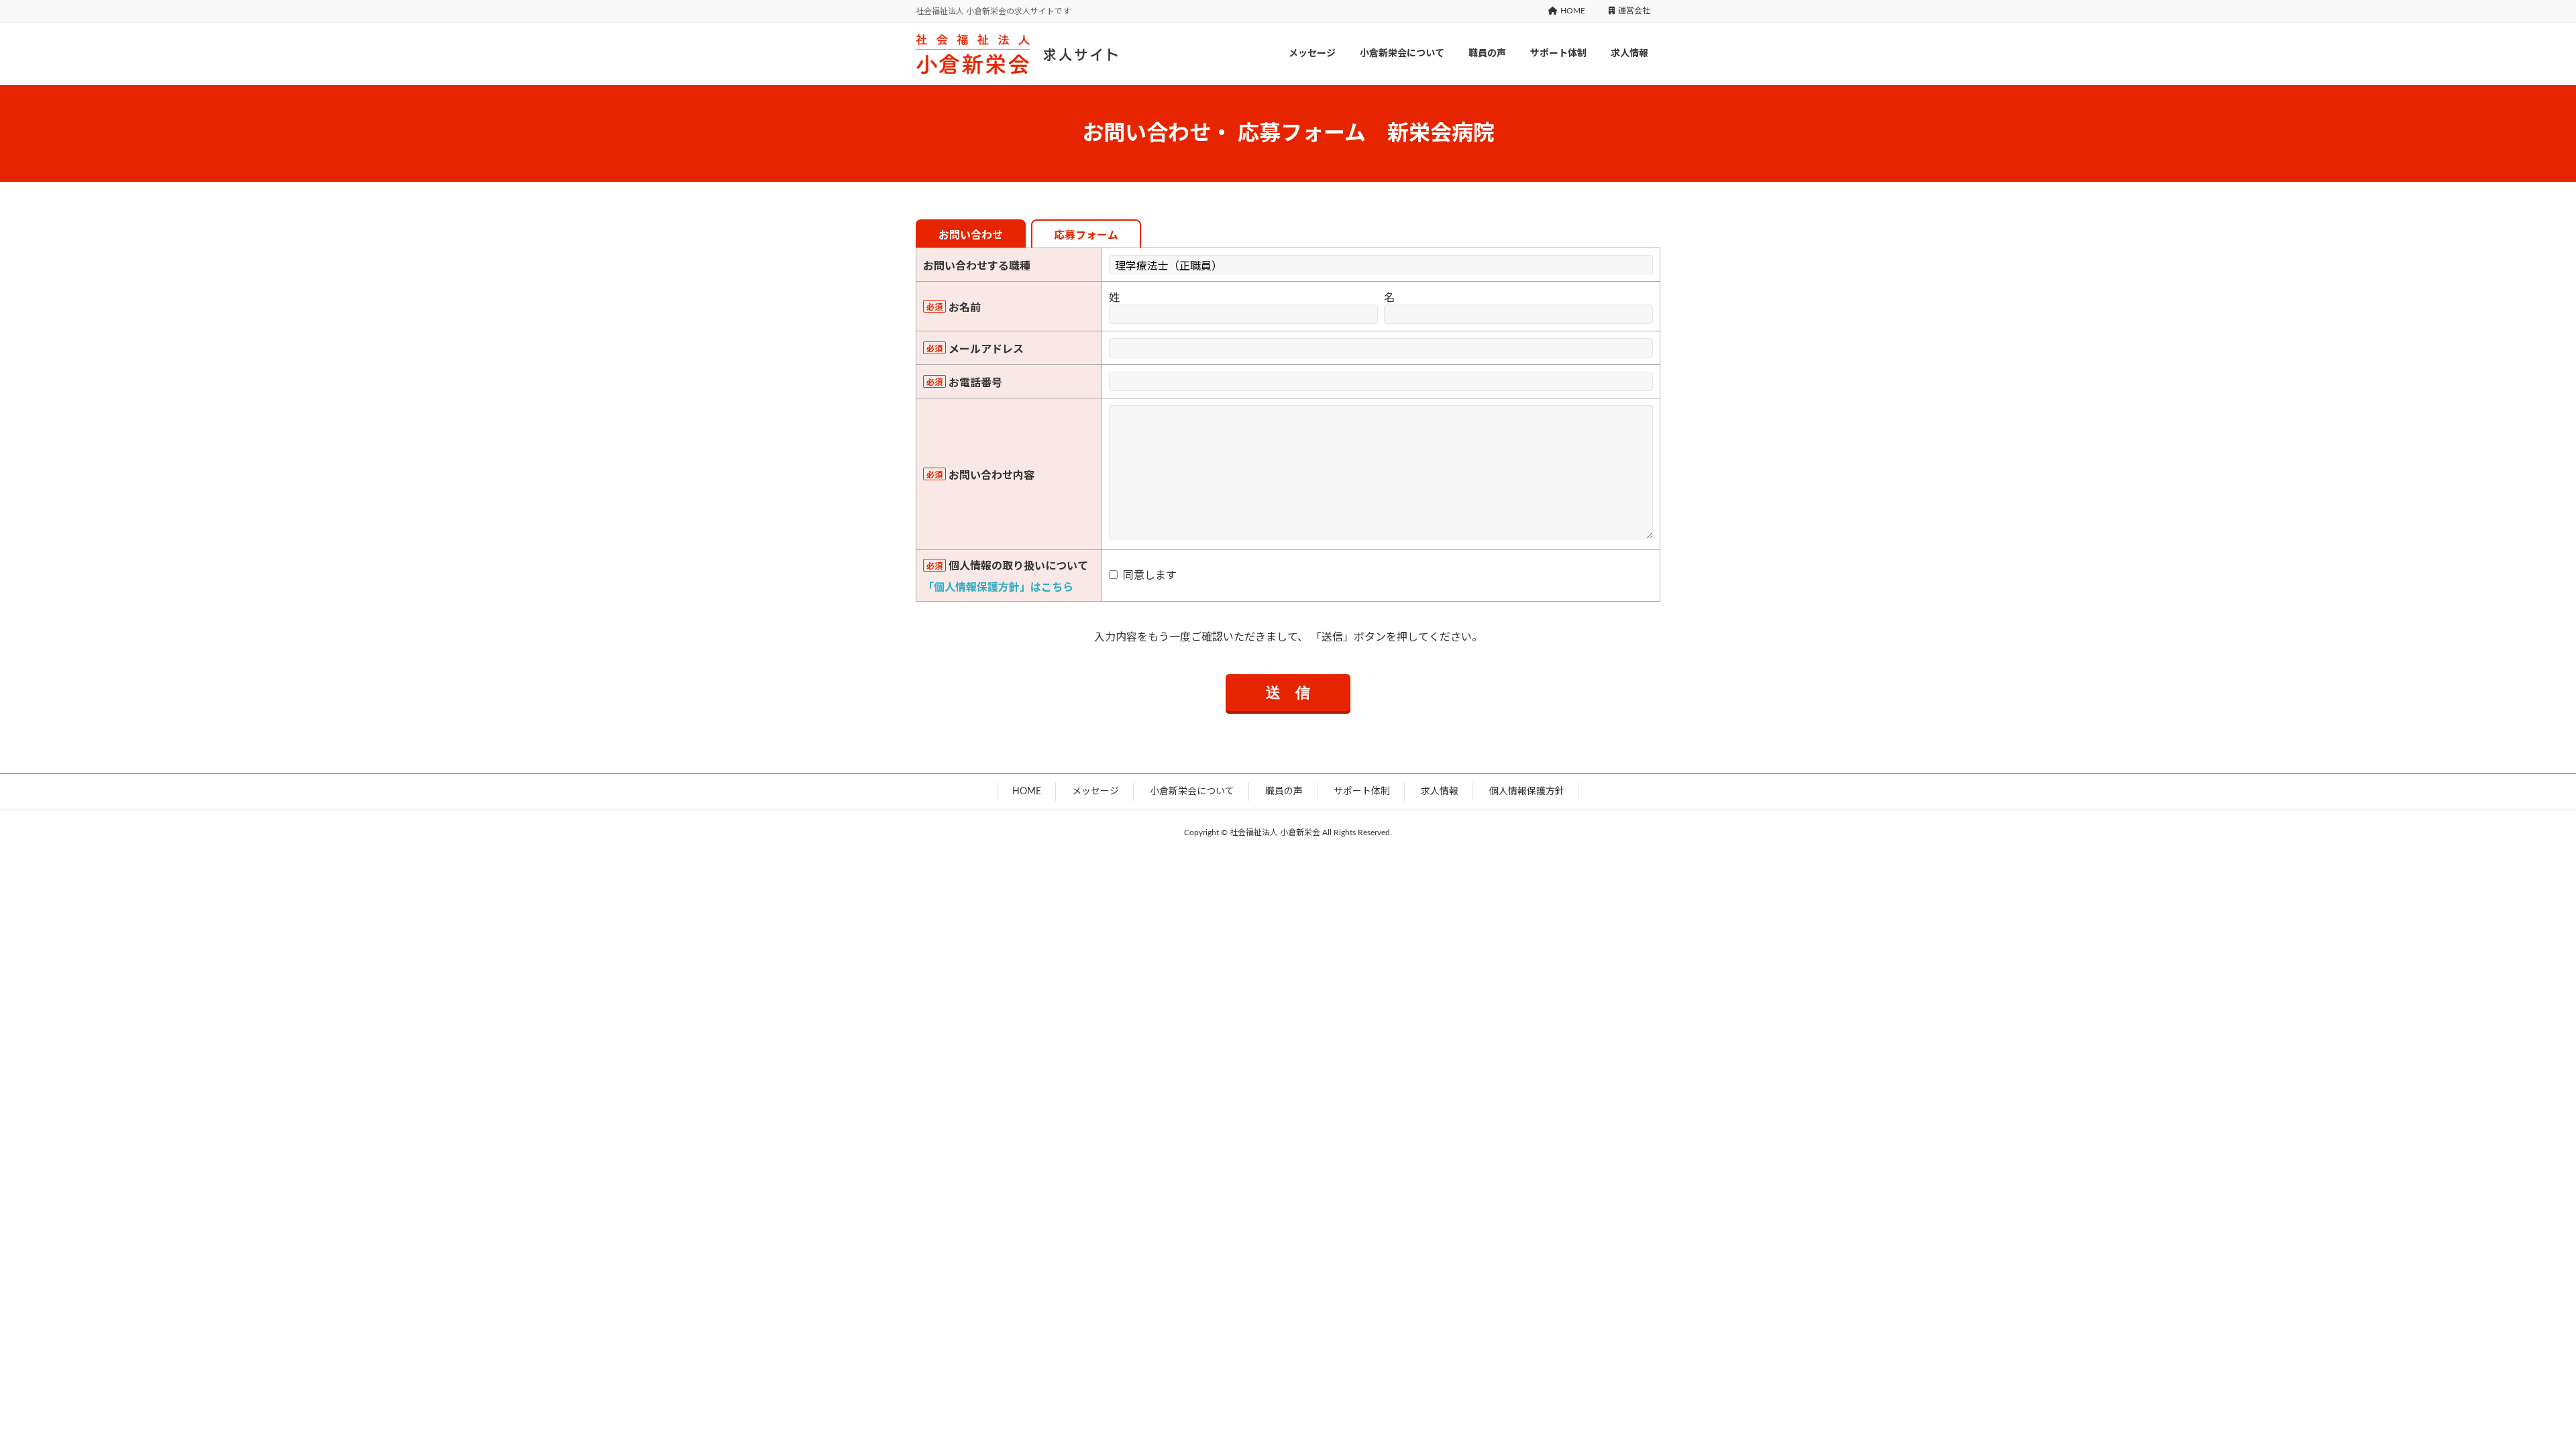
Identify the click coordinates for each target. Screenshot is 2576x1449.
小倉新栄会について (1192, 792)
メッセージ (1095, 792)
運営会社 (1634, 11)
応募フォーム (1086, 235)
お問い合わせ (971, 235)
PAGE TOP (2550, 1393)
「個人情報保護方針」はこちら (998, 588)
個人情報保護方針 (1527, 792)
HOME (1573, 11)
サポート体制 (1362, 792)
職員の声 (1284, 792)
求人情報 (1440, 792)
